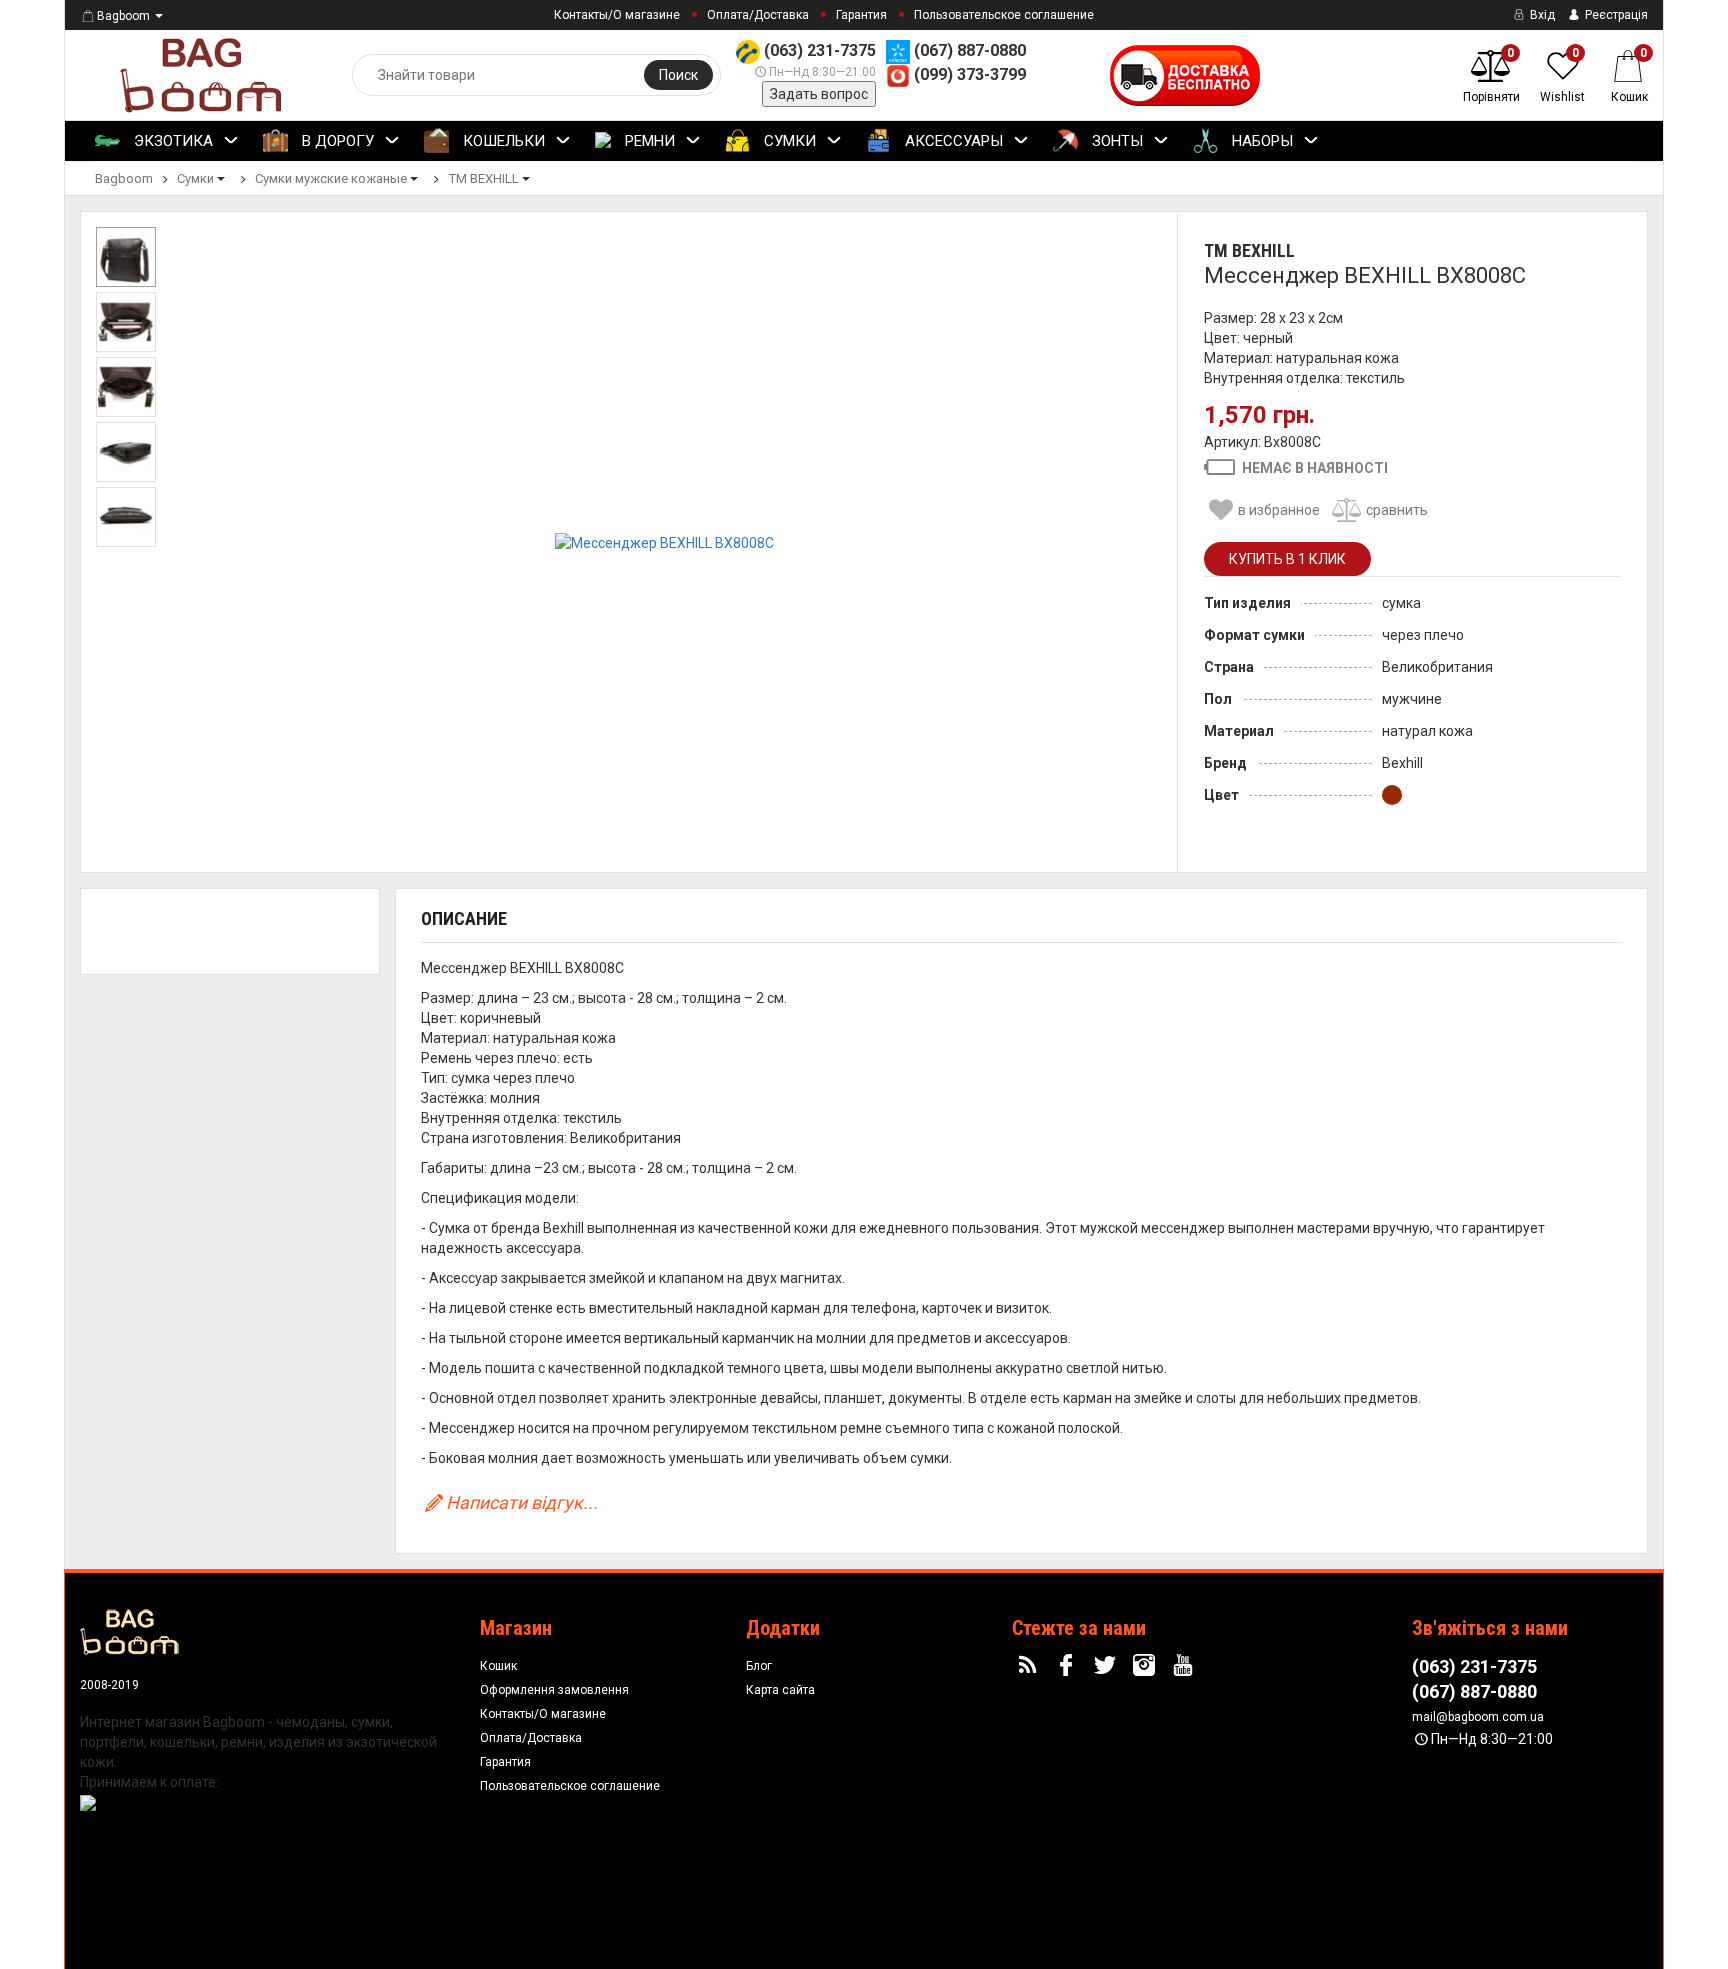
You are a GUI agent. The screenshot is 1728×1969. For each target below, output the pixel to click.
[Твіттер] (1108, 1666)
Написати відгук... (522, 1502)
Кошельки (502, 141)
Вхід (1541, 15)
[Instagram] (1147, 1666)
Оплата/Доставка (758, 15)
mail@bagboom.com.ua (1478, 1717)
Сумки (788, 141)
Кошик (498, 1666)
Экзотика (171, 141)
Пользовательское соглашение (1004, 15)
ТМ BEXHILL (1249, 250)
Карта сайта (780, 1690)
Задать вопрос (819, 94)
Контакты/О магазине (617, 15)
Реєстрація (1615, 15)
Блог (759, 1666)
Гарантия (861, 15)
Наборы (1260, 141)
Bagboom (123, 16)
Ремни (648, 141)
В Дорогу (336, 141)
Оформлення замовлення (554, 1690)
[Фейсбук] (1069, 1666)
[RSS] (1030, 1666)
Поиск (678, 75)
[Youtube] (1185, 1666)
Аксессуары (952, 141)
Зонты (1115, 141)
